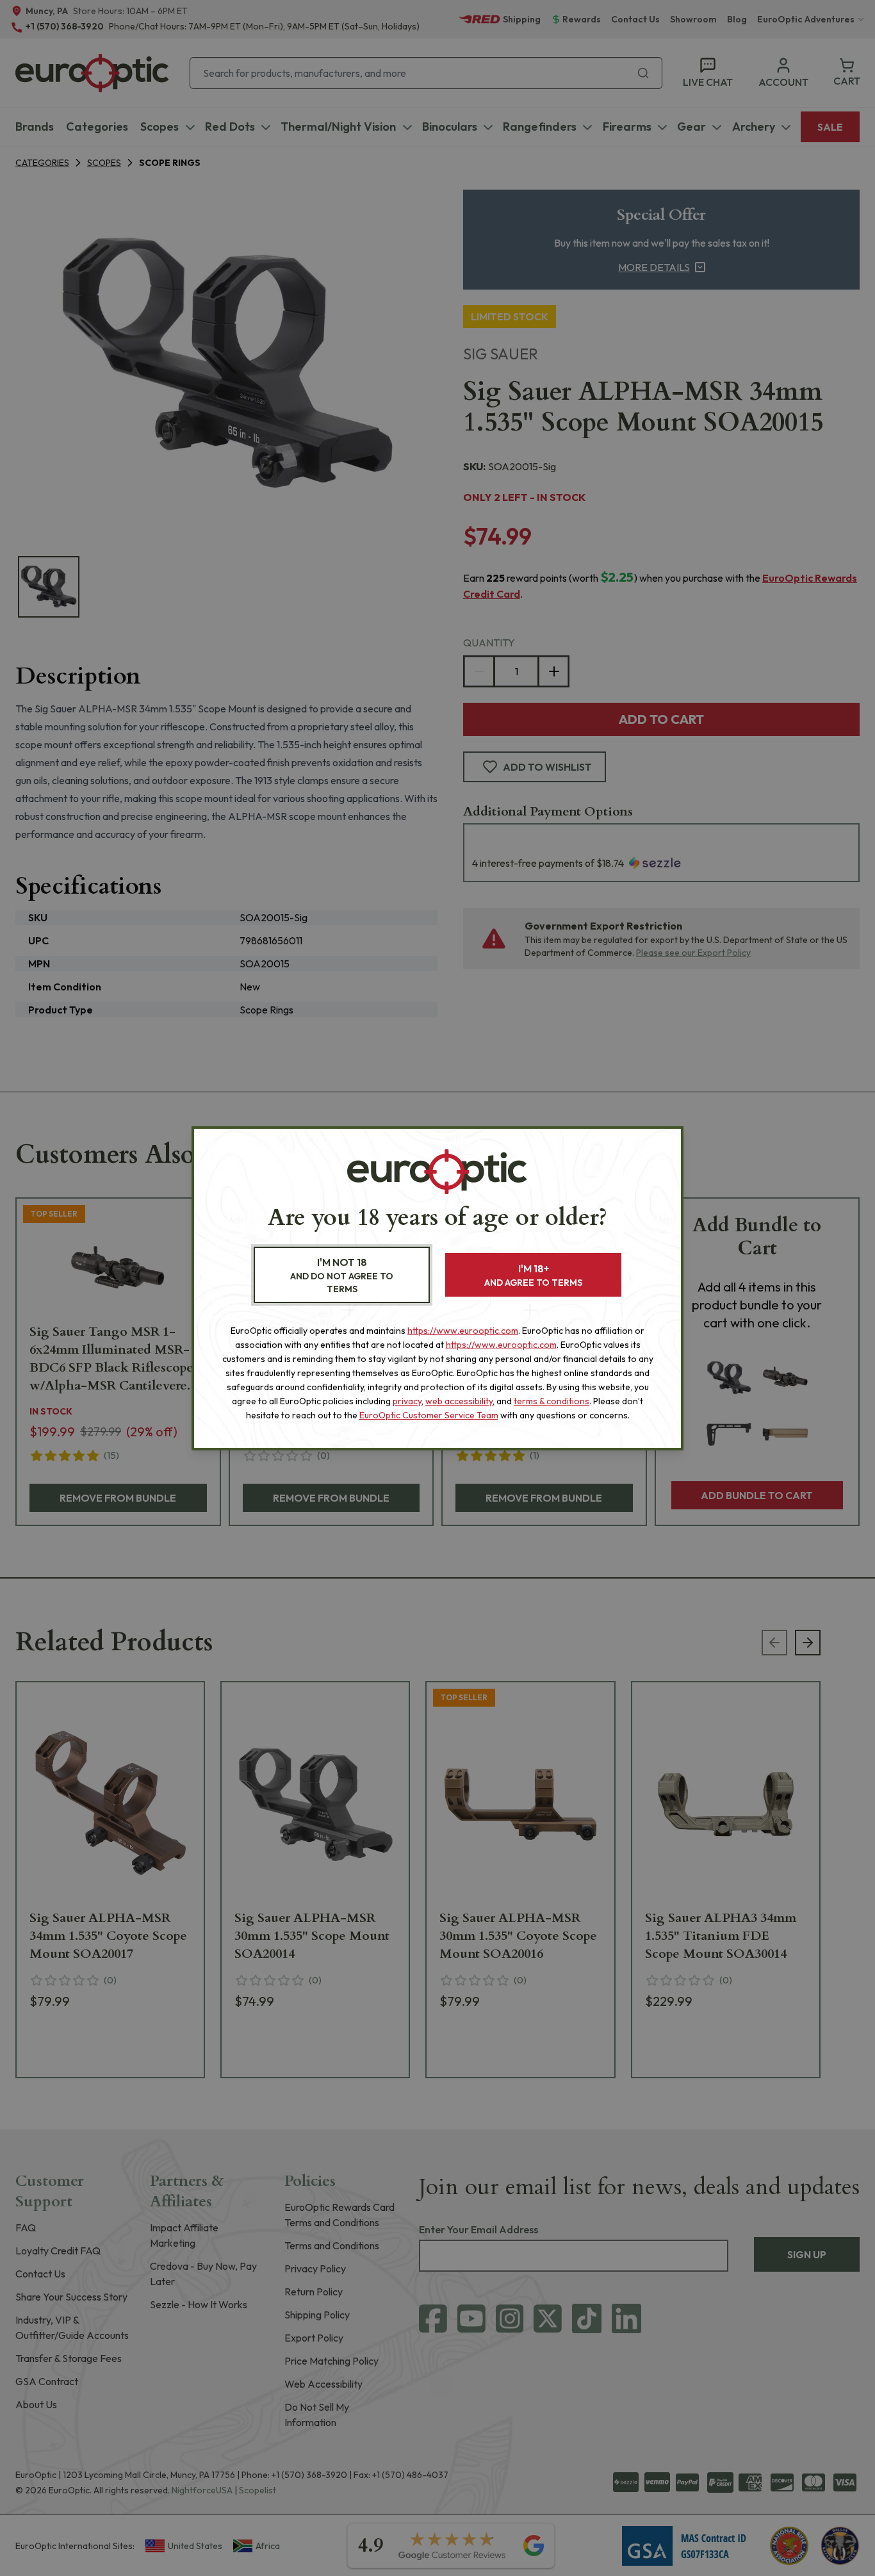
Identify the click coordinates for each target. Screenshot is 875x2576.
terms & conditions (552, 1401)
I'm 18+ (533, 1275)
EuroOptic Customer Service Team (429, 1415)
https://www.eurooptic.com (463, 1331)
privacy (407, 1401)
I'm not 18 (342, 1275)
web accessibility (459, 1401)
